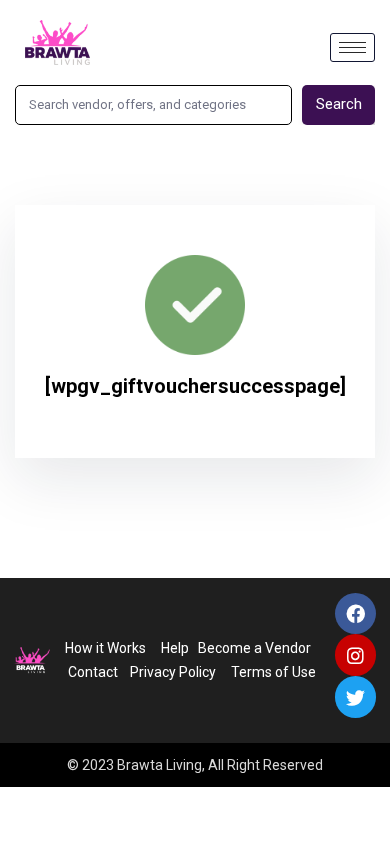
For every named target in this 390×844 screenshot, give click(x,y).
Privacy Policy (170, 672)
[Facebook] (356, 614)
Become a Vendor (254, 648)
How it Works (105, 648)
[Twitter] (356, 697)
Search (339, 104)
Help (175, 648)
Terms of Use (275, 672)
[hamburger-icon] (352, 47)
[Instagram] (356, 655)
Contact (93, 672)
